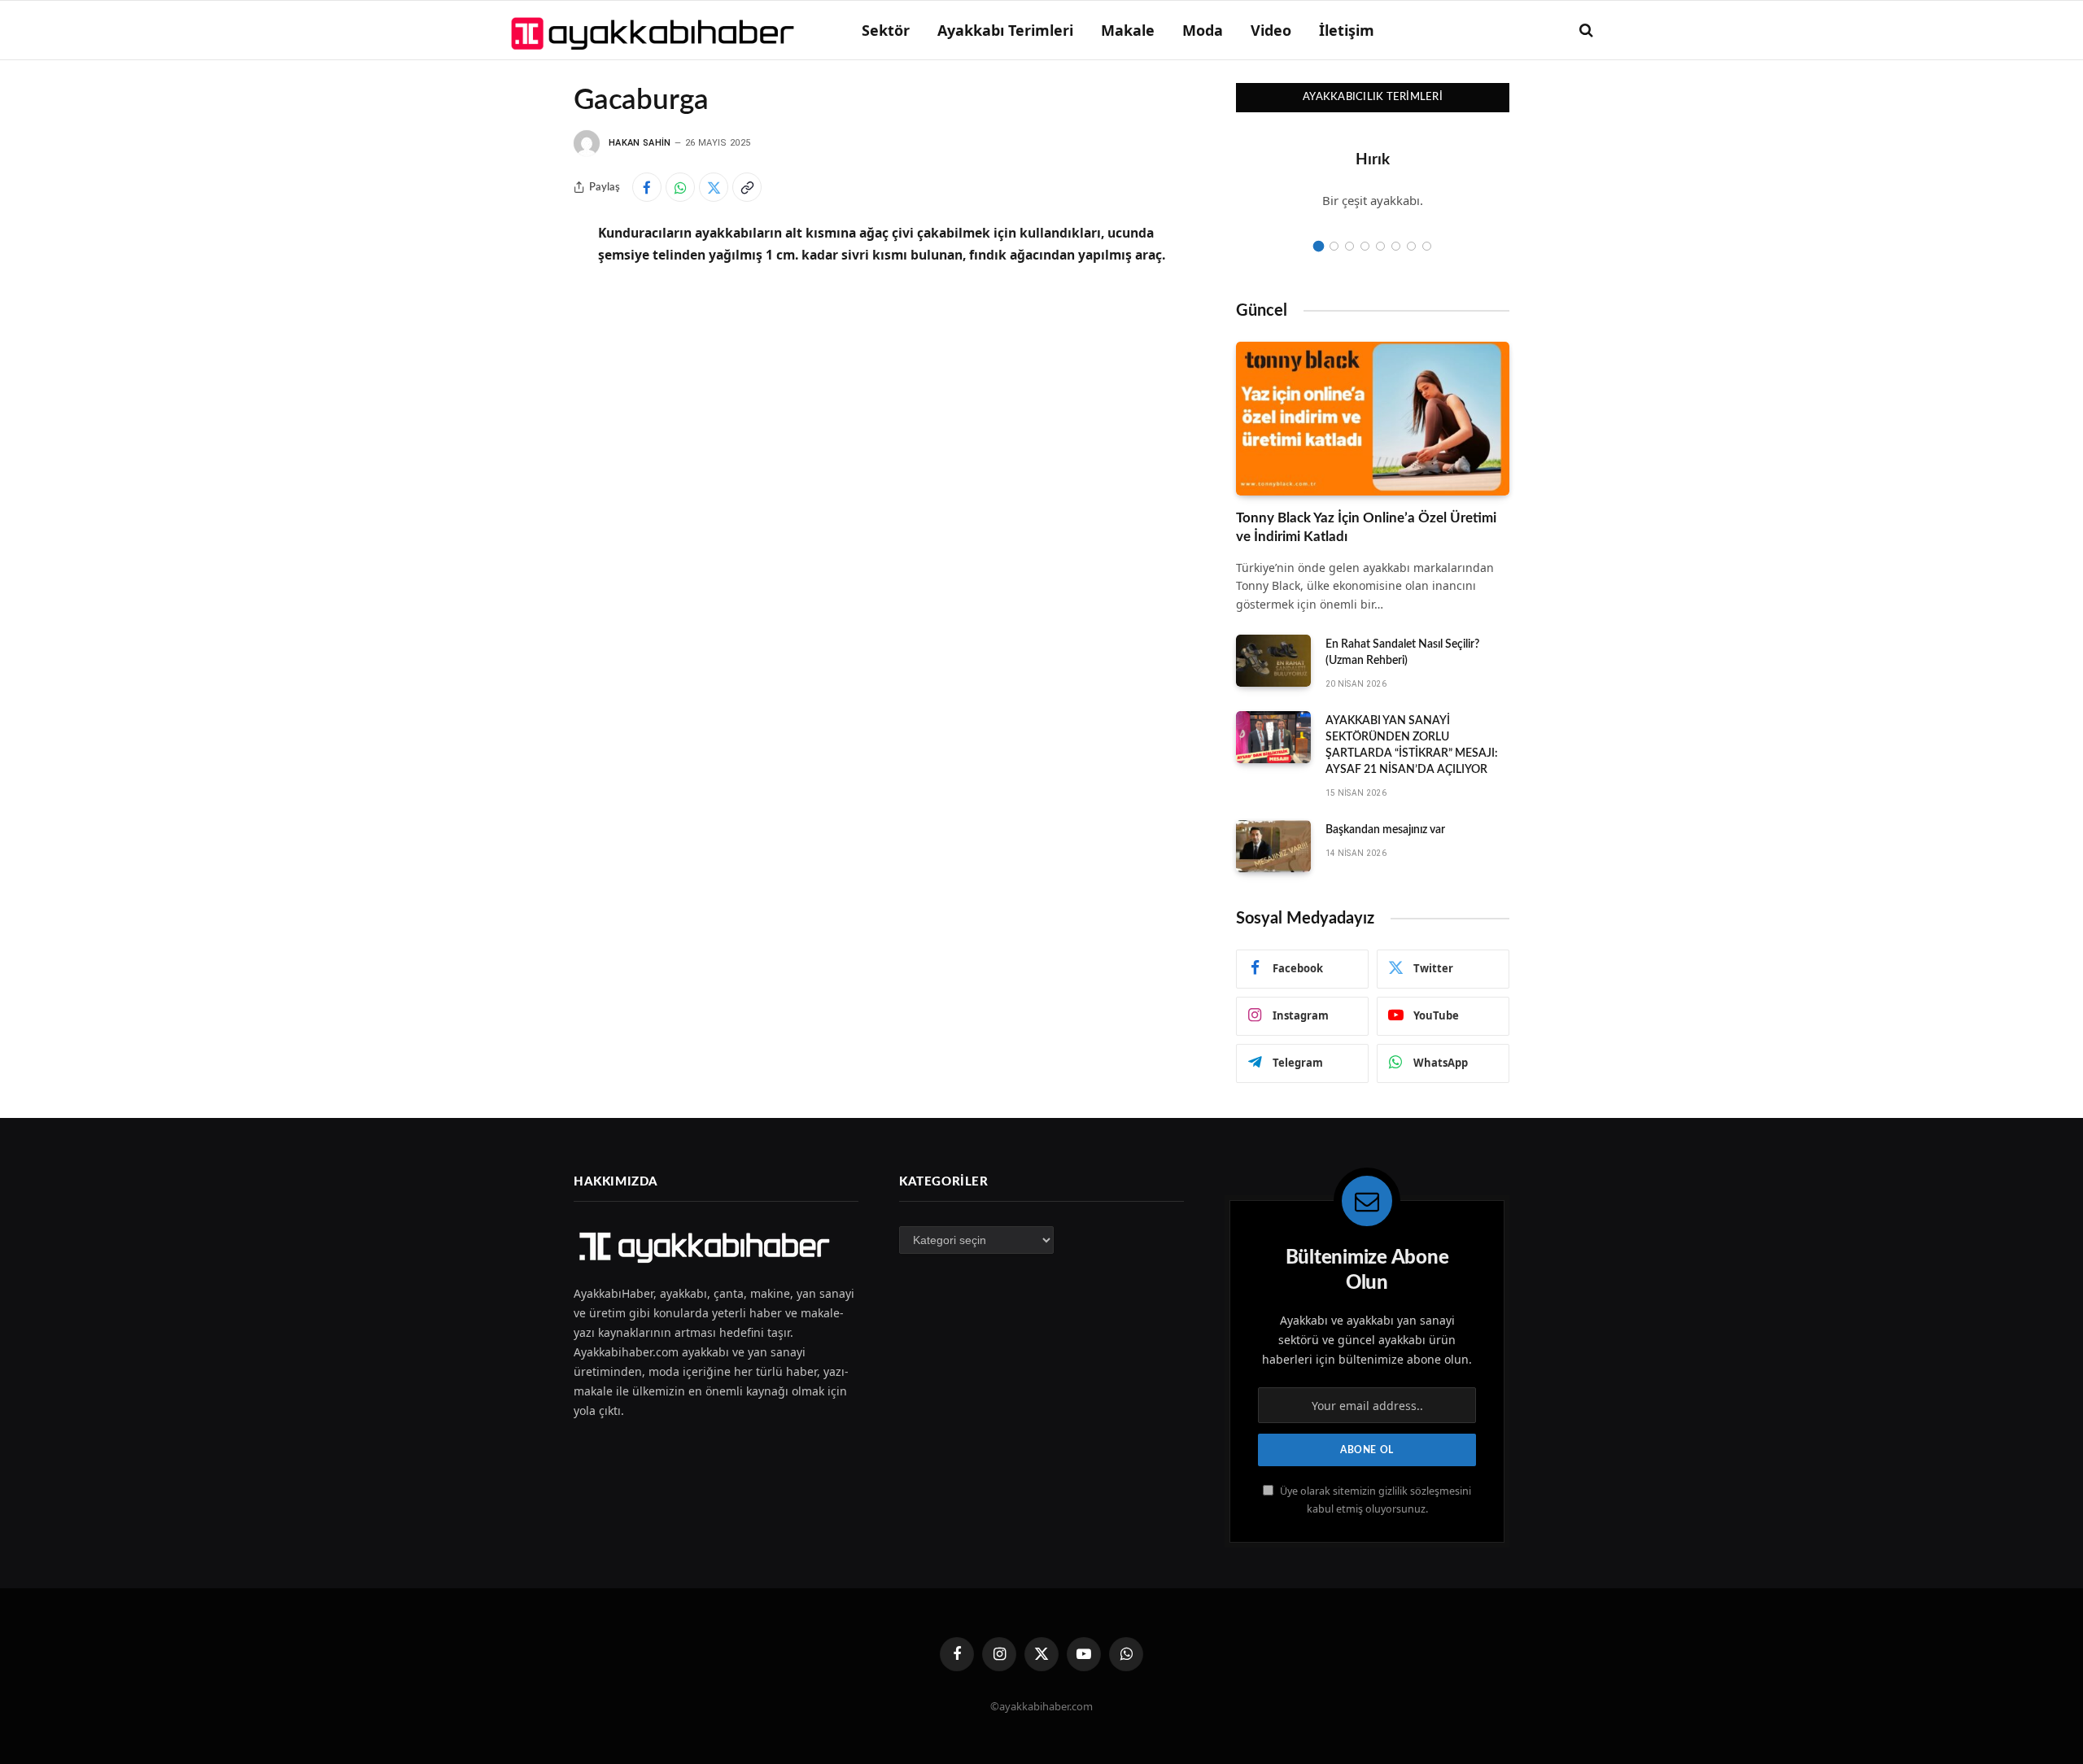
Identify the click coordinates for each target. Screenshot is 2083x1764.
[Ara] (1585, 31)
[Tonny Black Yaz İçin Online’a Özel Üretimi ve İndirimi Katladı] (1373, 419)
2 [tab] (1334, 246)
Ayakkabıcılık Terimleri (1373, 97)
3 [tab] (1349, 246)
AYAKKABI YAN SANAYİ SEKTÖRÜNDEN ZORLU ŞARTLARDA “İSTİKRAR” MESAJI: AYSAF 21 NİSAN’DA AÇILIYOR (1412, 745)
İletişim (1347, 30)
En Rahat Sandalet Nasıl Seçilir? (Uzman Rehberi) (1402, 653)
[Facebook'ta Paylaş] (647, 187)
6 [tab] (1396, 246)
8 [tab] (1427, 246)
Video (1271, 30)
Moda (1203, 30)
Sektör (886, 30)
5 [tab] (1380, 246)
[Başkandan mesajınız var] (1273, 846)
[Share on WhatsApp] (680, 187)
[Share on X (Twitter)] (714, 187)
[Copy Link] (747, 187)
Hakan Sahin (640, 143)
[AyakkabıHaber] (655, 30)
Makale (1128, 30)
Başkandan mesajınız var (1385, 830)
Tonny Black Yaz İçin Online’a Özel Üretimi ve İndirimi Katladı (1366, 527)
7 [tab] (1411, 246)
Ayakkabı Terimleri (1005, 30)
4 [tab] (1365, 246)
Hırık (1373, 160)
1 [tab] (1319, 246)
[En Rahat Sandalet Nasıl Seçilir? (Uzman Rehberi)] (1273, 661)
